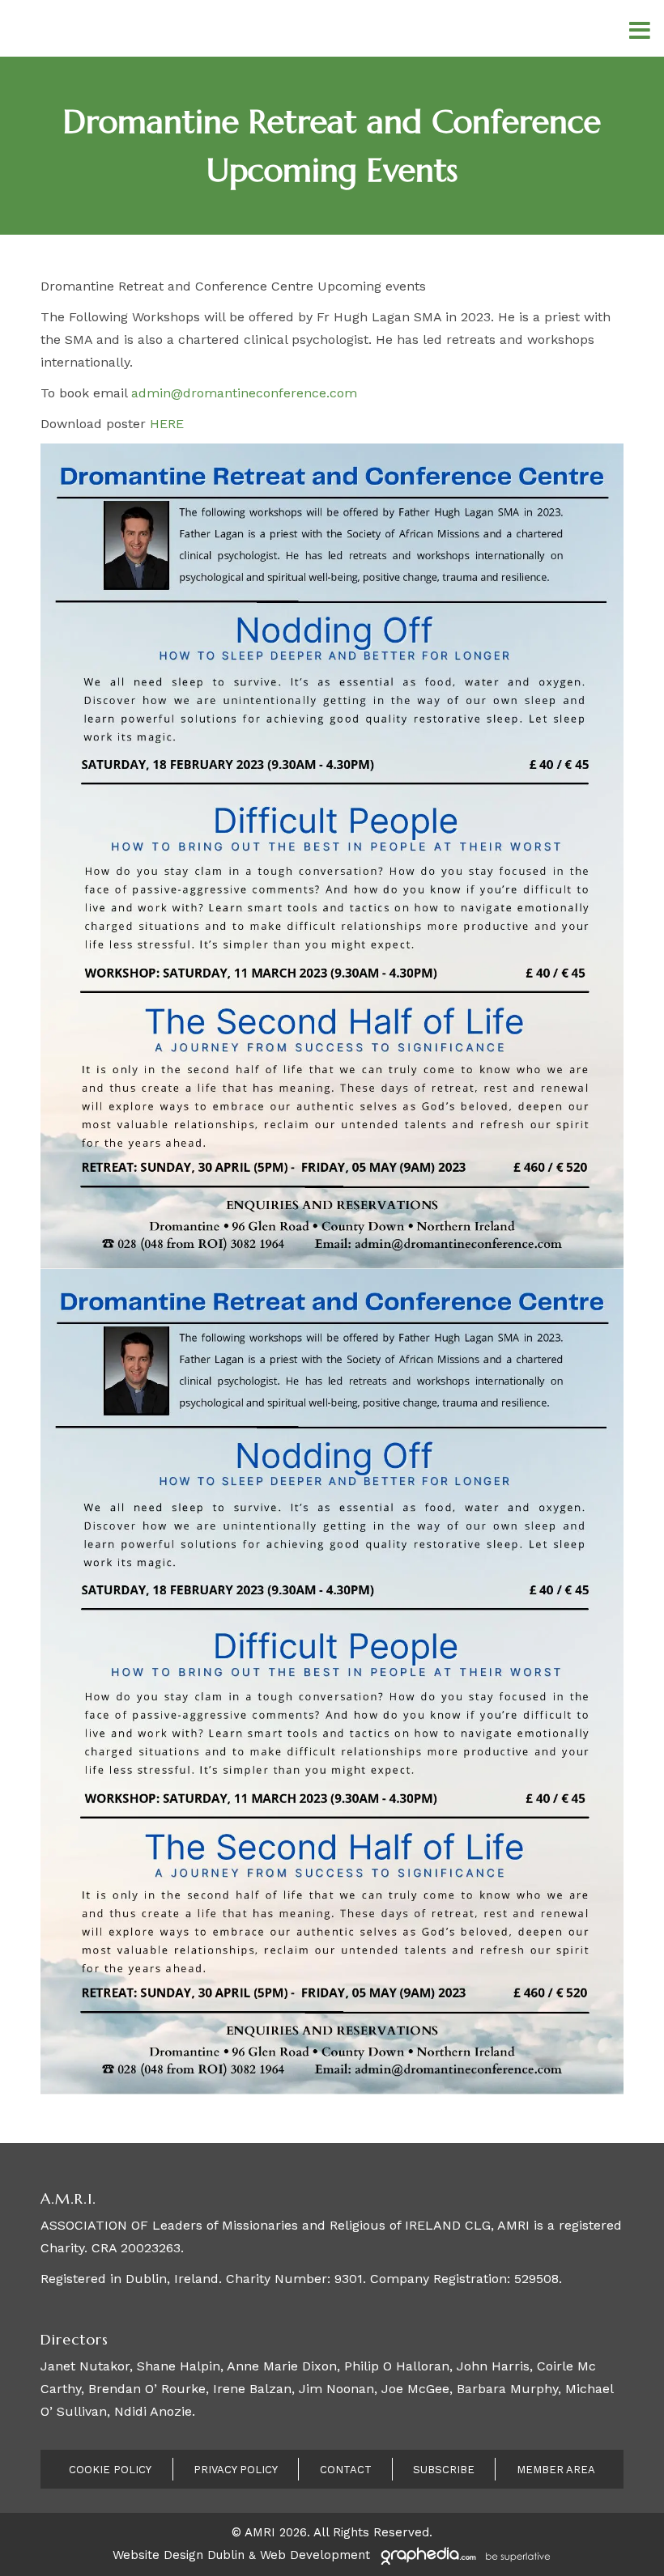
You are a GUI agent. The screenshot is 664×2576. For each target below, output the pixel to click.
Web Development (315, 2555)
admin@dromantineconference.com (244, 393)
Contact (346, 2470)
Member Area (556, 2470)
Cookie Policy (110, 2470)
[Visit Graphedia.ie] (463, 2555)
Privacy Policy (236, 2470)
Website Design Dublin (179, 2555)
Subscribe (444, 2470)
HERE (167, 424)
